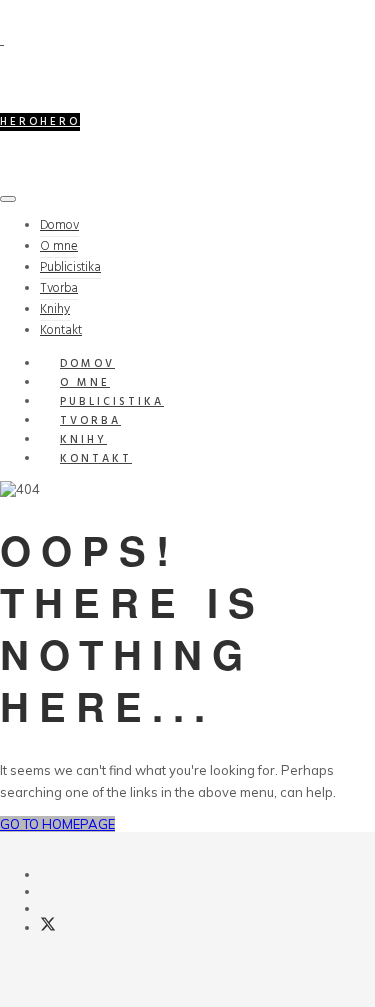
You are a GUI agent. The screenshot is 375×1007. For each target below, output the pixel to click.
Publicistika (70, 267)
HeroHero (40, 122)
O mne (59, 246)
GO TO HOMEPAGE (57, 824)
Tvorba (59, 288)
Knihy (55, 309)
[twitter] (48, 927)
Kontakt (96, 459)
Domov (59, 225)
